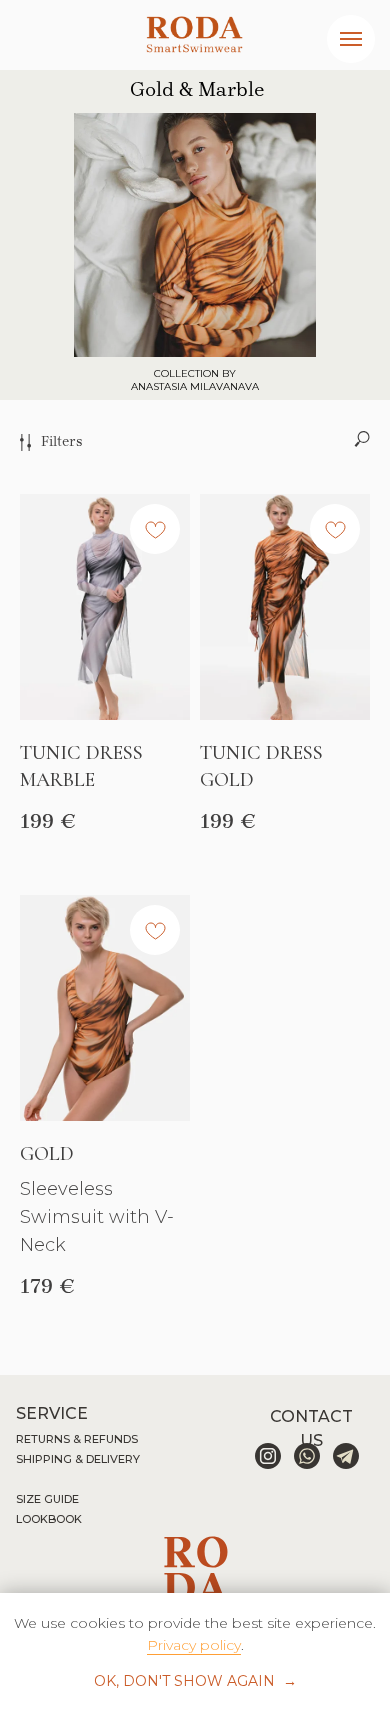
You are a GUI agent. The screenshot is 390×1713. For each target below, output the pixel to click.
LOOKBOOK (49, 1519)
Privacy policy (194, 1645)
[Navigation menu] (351, 39)
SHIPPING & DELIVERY (78, 1459)
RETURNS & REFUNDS (77, 1439)
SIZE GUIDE (47, 1499)
